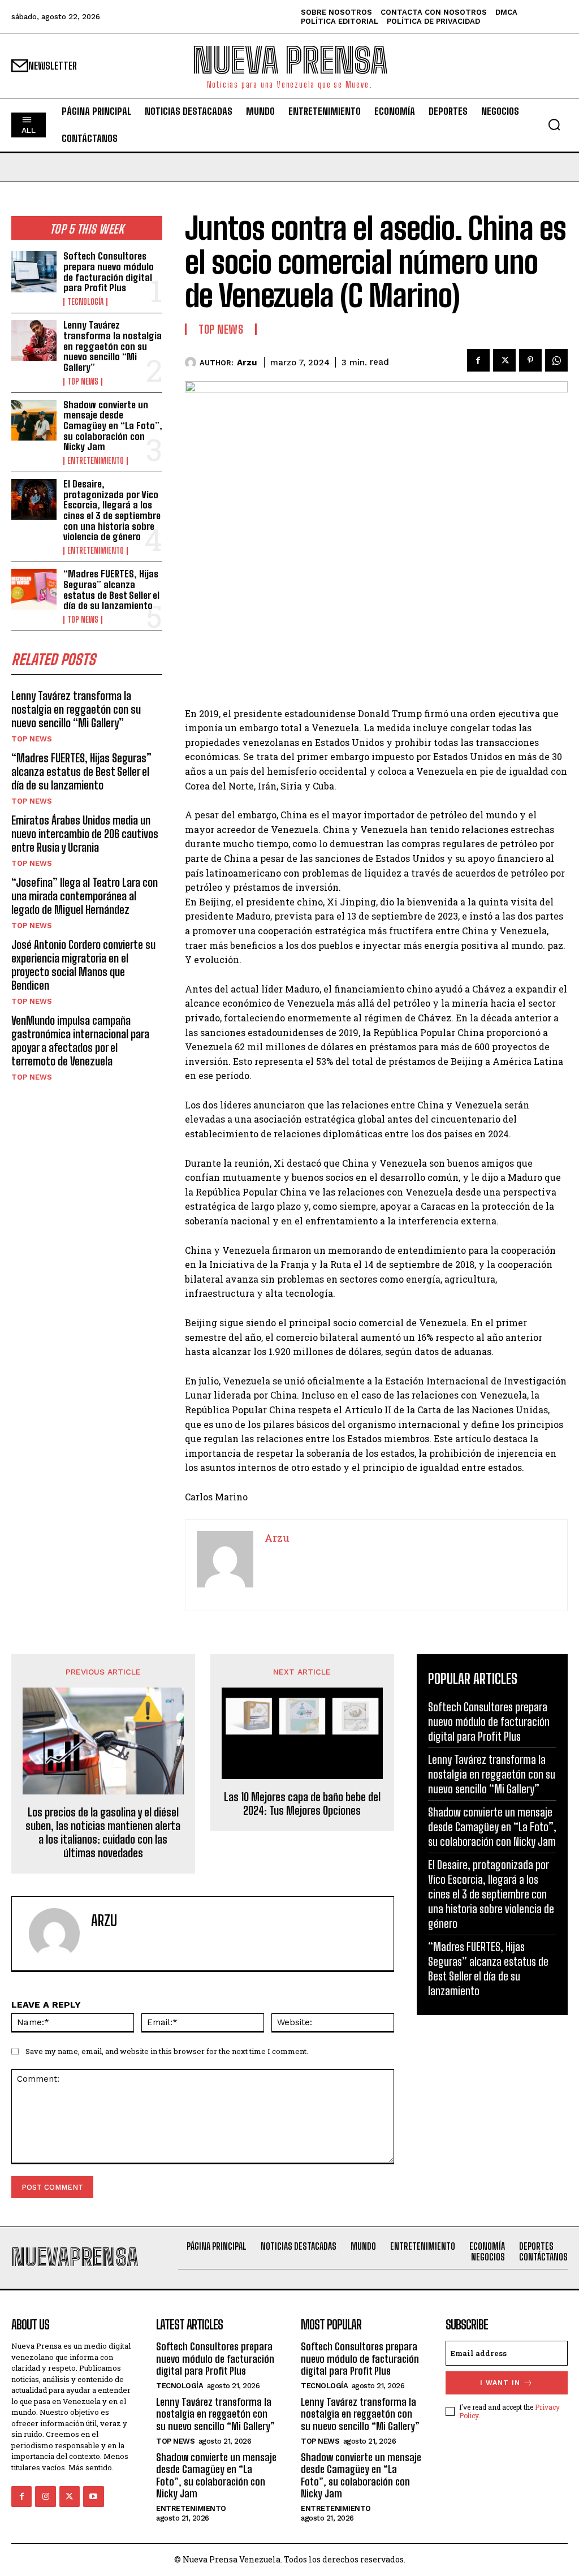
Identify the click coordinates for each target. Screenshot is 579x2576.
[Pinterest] (530, 360)
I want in (500, 2383)
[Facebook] (478, 360)
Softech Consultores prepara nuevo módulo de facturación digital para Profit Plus (109, 272)
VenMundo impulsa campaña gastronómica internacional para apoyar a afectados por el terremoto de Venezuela (80, 1041)
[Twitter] (504, 360)
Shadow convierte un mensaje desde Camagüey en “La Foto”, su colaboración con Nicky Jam (113, 426)
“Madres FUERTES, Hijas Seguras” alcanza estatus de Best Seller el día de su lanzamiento (111, 590)
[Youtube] (93, 2496)
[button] (554, 124)
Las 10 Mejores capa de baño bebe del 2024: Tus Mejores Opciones (302, 1803)
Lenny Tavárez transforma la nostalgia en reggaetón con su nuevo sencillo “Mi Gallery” (113, 346)
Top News (83, 382)
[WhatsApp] (556, 360)
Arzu (247, 363)
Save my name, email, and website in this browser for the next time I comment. (167, 2051)
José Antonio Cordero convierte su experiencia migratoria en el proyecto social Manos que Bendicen (83, 965)
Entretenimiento (96, 461)
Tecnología (85, 302)
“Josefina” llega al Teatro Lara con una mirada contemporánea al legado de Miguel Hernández (85, 896)
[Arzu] (192, 363)
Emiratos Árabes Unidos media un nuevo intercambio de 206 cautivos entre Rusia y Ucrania (85, 834)
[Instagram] (45, 2496)
